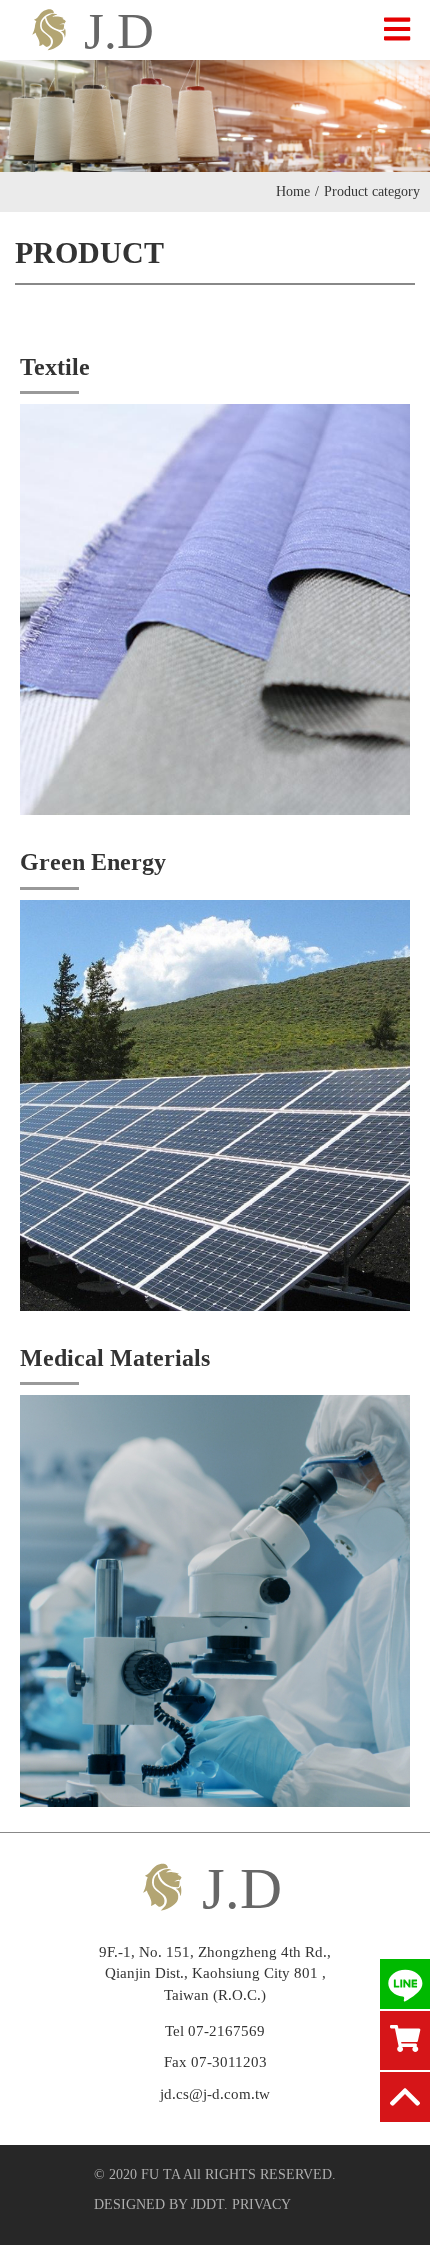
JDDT (207, 2204)
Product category (372, 191)
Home (297, 191)
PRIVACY (261, 2204)
